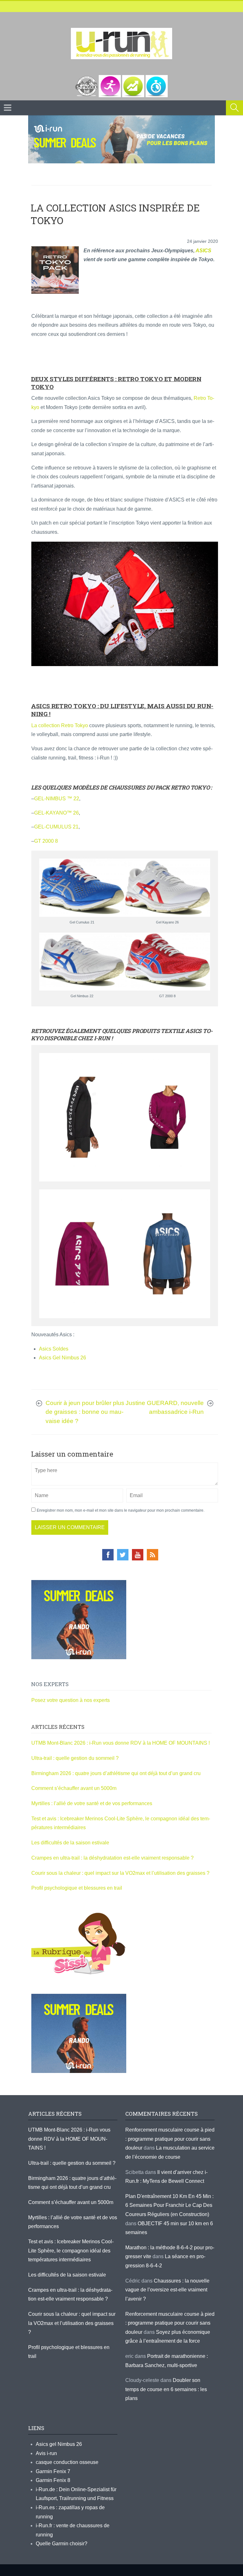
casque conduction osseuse (67, 2462)
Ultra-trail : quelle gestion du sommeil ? (75, 1758)
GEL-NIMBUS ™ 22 (57, 799)
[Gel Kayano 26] (167, 888)
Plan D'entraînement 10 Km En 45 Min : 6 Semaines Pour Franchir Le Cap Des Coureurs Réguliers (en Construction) (169, 2205)
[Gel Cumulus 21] (82, 888)
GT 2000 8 (46, 841)
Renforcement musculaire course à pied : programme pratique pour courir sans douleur (170, 2139)
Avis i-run (46, 2453)
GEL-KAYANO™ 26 (56, 813)
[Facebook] (108, 1555)
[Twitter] (123, 1555)
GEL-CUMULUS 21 (56, 827)
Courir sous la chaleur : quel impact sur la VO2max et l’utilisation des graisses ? (120, 1873)
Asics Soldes (54, 1349)
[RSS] (153, 1555)
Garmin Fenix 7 (53, 2471)
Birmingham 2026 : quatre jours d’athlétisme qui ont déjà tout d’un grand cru (116, 1773)
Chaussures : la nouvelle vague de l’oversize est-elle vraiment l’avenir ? (167, 2290)
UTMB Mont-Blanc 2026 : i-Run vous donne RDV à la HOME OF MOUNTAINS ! (121, 1743)
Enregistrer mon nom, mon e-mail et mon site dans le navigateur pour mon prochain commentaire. (121, 1510)
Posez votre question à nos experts (71, 1700)
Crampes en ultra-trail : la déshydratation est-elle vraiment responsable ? (112, 1858)
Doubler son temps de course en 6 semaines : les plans (166, 2389)
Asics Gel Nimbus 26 (62, 1358)
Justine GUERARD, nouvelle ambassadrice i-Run (165, 1408)
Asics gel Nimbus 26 (59, 2444)
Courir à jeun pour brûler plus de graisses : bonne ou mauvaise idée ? (85, 1412)
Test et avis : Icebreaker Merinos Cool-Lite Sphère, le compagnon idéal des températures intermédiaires (71, 2251)
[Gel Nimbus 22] (82, 962)
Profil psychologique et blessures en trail (77, 1888)
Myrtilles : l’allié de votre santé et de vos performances (92, 1803)
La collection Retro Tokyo (60, 725)
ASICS (203, 251)
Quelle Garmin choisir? (62, 2544)
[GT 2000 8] (167, 962)
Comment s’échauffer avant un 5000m (75, 1788)
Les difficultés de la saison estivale (70, 1843)
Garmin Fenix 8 (53, 2480)
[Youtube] (138, 1555)
